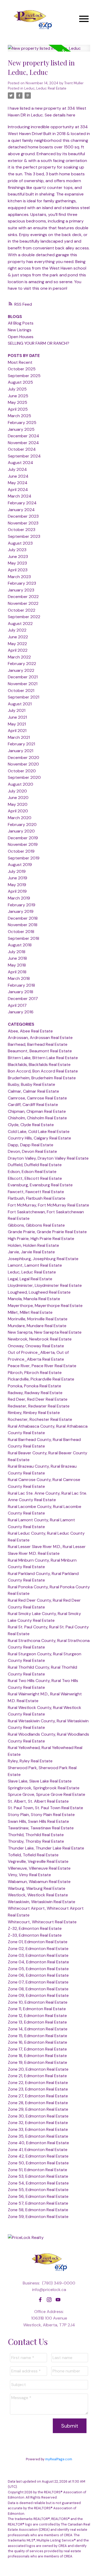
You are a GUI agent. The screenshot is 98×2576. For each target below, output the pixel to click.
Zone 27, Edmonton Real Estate (38, 2096)
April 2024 (18, 490)
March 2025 (19, 416)
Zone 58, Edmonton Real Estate (38, 2210)
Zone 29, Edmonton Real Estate (38, 2109)
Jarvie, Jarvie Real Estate (31, 1252)
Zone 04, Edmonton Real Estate (38, 1962)
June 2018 (17, 958)
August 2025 (20, 382)
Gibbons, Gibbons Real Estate (36, 1225)
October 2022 (22, 610)
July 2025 (17, 389)
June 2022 (18, 637)
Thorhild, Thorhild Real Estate (36, 1835)
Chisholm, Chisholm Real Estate (37, 1118)
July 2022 (17, 630)
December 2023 (23, 516)
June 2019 (18, 878)
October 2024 (22, 449)
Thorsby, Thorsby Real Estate (36, 1841)
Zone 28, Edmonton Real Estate (38, 2103)
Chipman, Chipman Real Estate (37, 1111)
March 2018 (19, 978)
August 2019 (20, 865)
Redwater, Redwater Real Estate (39, 1406)
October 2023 (22, 530)
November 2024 (23, 443)
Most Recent (20, 362)
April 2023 (18, 570)
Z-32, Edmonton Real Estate (35, 1928)
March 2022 (19, 657)
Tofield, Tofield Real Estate (33, 1855)
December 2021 (23, 677)
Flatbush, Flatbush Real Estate (37, 1198)
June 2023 (18, 557)
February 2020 (22, 825)
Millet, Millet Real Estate (30, 1312)
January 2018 (21, 992)
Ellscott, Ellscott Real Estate (35, 1178)
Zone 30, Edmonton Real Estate (38, 2116)
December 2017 (23, 999)
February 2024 (22, 503)
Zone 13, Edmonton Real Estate (37, 2022)
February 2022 (22, 664)
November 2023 (23, 523)
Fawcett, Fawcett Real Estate (36, 1192)
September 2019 (24, 858)
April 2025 (18, 409)
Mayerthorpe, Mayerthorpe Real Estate (45, 1306)
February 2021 (21, 744)
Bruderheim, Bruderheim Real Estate (42, 1078)
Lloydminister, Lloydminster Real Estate (45, 1285)
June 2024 (18, 476)
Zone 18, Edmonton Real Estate (37, 2056)
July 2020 (17, 791)
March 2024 (20, 496)
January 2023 (21, 590)
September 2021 (24, 697)
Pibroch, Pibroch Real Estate (35, 1373)
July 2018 (17, 952)
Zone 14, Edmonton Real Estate (38, 2029)
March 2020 (20, 818)
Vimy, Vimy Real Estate (29, 1875)
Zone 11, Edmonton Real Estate (37, 2009)
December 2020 (24, 758)
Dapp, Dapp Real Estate (31, 1145)
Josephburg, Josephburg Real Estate (43, 1259)
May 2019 (17, 885)
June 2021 (17, 717)
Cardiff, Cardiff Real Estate (33, 1105)
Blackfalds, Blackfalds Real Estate (39, 1065)
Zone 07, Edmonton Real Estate (38, 1982)
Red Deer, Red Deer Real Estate (38, 1399)
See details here (60, 115)
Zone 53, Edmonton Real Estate (38, 2176)
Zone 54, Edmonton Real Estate (38, 2183)
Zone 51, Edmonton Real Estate (38, 2170)
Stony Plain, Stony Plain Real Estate (41, 1815)
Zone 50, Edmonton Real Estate (38, 2163)
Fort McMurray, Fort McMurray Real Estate (48, 1205)
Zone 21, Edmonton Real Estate (37, 2076)
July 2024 (17, 469)
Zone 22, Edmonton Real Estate (38, 2083)
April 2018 (17, 972)
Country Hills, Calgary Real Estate (39, 1138)
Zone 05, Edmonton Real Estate (38, 1969)
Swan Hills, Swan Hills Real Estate (38, 1821)
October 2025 (22, 369)
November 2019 (23, 844)
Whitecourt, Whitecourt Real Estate (42, 1922)
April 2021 (17, 731)
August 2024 (21, 463)
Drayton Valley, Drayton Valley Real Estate (48, 1158)
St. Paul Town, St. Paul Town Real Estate (45, 1808)
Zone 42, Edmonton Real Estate (38, 2156)
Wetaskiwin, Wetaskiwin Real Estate (42, 1902)
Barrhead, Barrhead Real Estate (38, 1044)
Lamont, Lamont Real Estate (35, 1265)
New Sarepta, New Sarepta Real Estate (45, 1332)
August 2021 (20, 704)
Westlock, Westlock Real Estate (38, 1895)
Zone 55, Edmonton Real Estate (38, 2190)
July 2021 (17, 710)
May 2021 (17, 724)
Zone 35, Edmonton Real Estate (38, 2136)
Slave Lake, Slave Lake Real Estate (40, 1781)
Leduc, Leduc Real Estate (45, 88)
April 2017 (17, 1005)
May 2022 (17, 644)
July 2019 (17, 871)
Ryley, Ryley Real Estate (30, 1761)
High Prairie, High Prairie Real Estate (41, 1239)
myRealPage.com (59, 2459)
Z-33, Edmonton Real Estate (35, 1935)
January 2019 (21, 911)
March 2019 (19, 898)
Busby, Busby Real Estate (31, 1084)
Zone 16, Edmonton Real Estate (38, 2042)
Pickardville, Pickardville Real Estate (41, 1379)
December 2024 (24, 436)
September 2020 (24, 777)
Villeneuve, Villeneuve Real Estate (39, 1868)
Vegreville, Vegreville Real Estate (38, 1861)
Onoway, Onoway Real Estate (36, 1346)
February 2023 (22, 583)
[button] (40, 2300)
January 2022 (21, 670)
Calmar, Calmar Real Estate (33, 1091)
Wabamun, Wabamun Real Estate (39, 1882)
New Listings (20, 330)
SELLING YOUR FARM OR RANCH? (39, 343)
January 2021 (21, 751)
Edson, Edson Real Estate (32, 1172)
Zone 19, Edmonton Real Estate (38, 2062)
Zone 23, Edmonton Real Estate (38, 2089)
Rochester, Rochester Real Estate (40, 1419)
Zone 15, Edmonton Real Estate (38, 2036)
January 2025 (21, 429)
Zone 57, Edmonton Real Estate (38, 2203)
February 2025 (22, 423)
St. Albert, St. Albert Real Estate (38, 1801)
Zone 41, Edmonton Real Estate (38, 2150)
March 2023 (19, 577)
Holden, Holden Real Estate (33, 1245)
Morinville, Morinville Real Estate (38, 1319)
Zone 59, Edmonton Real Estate (38, 2217)
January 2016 (21, 1012)
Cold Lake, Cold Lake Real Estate (39, 1131)
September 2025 (24, 376)
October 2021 (21, 691)
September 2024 (24, 456)
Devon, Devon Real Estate (32, 1151)
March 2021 (19, 737)
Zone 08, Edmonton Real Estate (38, 1989)
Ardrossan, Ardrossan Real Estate (40, 1038)
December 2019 (23, 838)
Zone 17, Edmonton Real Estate (37, 2049)
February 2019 (22, 905)
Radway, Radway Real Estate (35, 1393)
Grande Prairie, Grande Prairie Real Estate (47, 1232)
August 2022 (20, 624)
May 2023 (17, 563)
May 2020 (18, 804)
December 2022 (23, 597)
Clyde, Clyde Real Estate (31, 1125)
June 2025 (18, 396)
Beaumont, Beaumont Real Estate (40, 1051)
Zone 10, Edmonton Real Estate (38, 2002)
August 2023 (20, 543)
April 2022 (18, 650)
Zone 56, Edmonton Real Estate (38, 2196)
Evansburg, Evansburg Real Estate (40, 1185)
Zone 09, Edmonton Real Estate (38, 1995)
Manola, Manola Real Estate (34, 1299)
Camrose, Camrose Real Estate (37, 1098)
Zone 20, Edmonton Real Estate (38, 2069)
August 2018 (20, 945)
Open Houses (21, 337)
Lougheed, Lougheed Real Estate (39, 1292)
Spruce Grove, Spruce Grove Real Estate (47, 1794)
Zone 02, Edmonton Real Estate (38, 1949)
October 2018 (21, 932)
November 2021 (23, 684)
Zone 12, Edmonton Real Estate (37, 2016)
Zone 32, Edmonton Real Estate (38, 2123)
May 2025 (18, 402)
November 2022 (23, 603)
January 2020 (21, 831)
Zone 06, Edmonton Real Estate (38, 1975)
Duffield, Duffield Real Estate (35, 1165)
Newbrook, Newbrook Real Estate (40, 1339)
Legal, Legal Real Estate (30, 1279)
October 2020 (22, 771)
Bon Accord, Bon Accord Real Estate (43, 1071)
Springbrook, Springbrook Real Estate (44, 1788)
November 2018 (23, 925)
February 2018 (21, 985)
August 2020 (21, 784)
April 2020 (18, 811)
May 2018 (17, 965)
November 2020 (23, 764)
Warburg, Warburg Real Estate (37, 1888)
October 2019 (21, 851)
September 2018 (24, 938)
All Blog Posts (21, 323)
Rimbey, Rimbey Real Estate (34, 1413)
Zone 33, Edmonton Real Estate (38, 2129)
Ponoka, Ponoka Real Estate (34, 1386)
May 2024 (18, 483)
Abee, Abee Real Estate (30, 1031)
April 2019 (17, 891)
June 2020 (18, 798)
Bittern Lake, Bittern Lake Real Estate (43, 1058)
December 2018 (23, 918)
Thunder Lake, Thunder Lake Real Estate (46, 1848)
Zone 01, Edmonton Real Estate (38, 1942)
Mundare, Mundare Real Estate (37, 1326)
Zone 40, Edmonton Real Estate (38, 2143)
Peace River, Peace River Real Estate (42, 1366)
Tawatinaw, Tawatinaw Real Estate (41, 1828)
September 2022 (24, 617)
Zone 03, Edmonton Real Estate (38, 1955)
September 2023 (24, 536)
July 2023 (17, 550)
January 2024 (21, 510)
